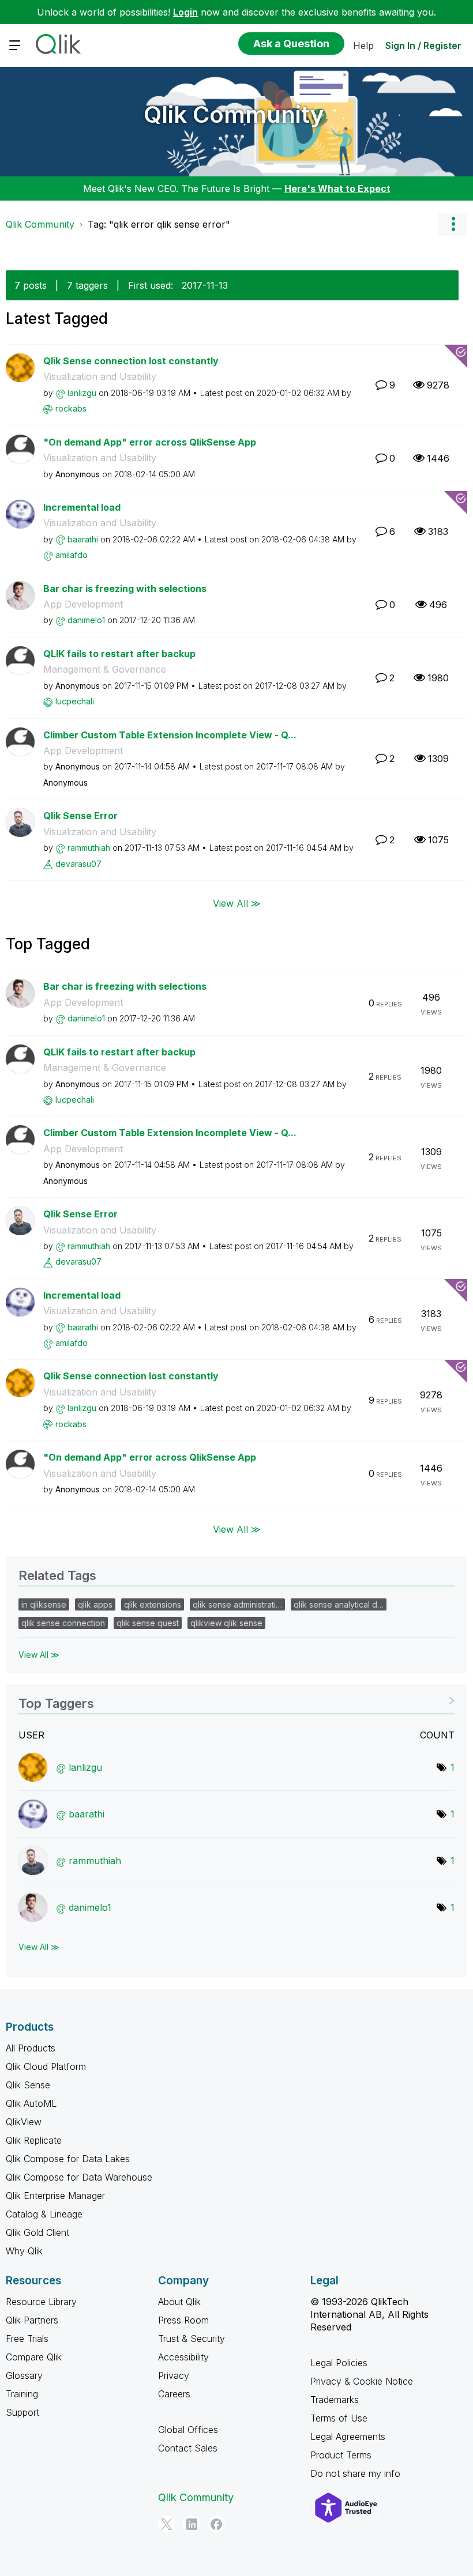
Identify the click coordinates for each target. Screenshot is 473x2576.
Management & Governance (105, 669)
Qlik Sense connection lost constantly (131, 361)
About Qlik (179, 2302)
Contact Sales (188, 2448)
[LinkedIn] (192, 2524)
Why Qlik (24, 2251)
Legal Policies (339, 2363)
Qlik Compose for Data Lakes (68, 2159)
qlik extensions (153, 1604)
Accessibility (183, 2357)
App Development (83, 604)
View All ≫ (237, 903)
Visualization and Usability (100, 376)
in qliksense (44, 1604)
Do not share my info (355, 2473)
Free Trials (27, 2339)
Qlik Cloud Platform (46, 2066)
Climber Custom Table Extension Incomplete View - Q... (170, 735)
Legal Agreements (348, 2437)
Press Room (183, 2320)
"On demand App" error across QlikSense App (150, 442)
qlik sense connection (63, 1623)
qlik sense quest (148, 1623)
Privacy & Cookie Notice (362, 2381)
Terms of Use (339, 2418)
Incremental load (82, 507)
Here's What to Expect (337, 188)
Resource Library (41, 2302)
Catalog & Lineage (44, 2214)
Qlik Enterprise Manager (55, 2196)
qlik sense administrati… (237, 1604)
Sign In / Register (423, 46)
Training (22, 2394)
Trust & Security (192, 2339)
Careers (174, 2394)
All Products (31, 2048)
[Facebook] (216, 2524)
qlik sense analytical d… (339, 1604)
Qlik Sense (28, 2085)
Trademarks (335, 2400)
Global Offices (188, 2430)
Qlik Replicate (34, 2140)
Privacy (174, 2375)
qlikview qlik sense (226, 1623)
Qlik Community (234, 114)
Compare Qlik (34, 2357)
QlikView (24, 2122)
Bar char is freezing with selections (125, 589)
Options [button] (453, 224)
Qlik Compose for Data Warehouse (79, 2177)
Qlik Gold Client (37, 2232)
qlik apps (95, 1604)
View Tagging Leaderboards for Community (236, 1700)
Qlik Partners (32, 2320)
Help (363, 46)
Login (185, 12)
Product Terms (341, 2455)
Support (22, 2412)
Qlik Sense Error (80, 816)
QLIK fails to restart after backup (119, 654)
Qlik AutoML (31, 2103)
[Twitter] (167, 2524)
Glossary (24, 2375)
